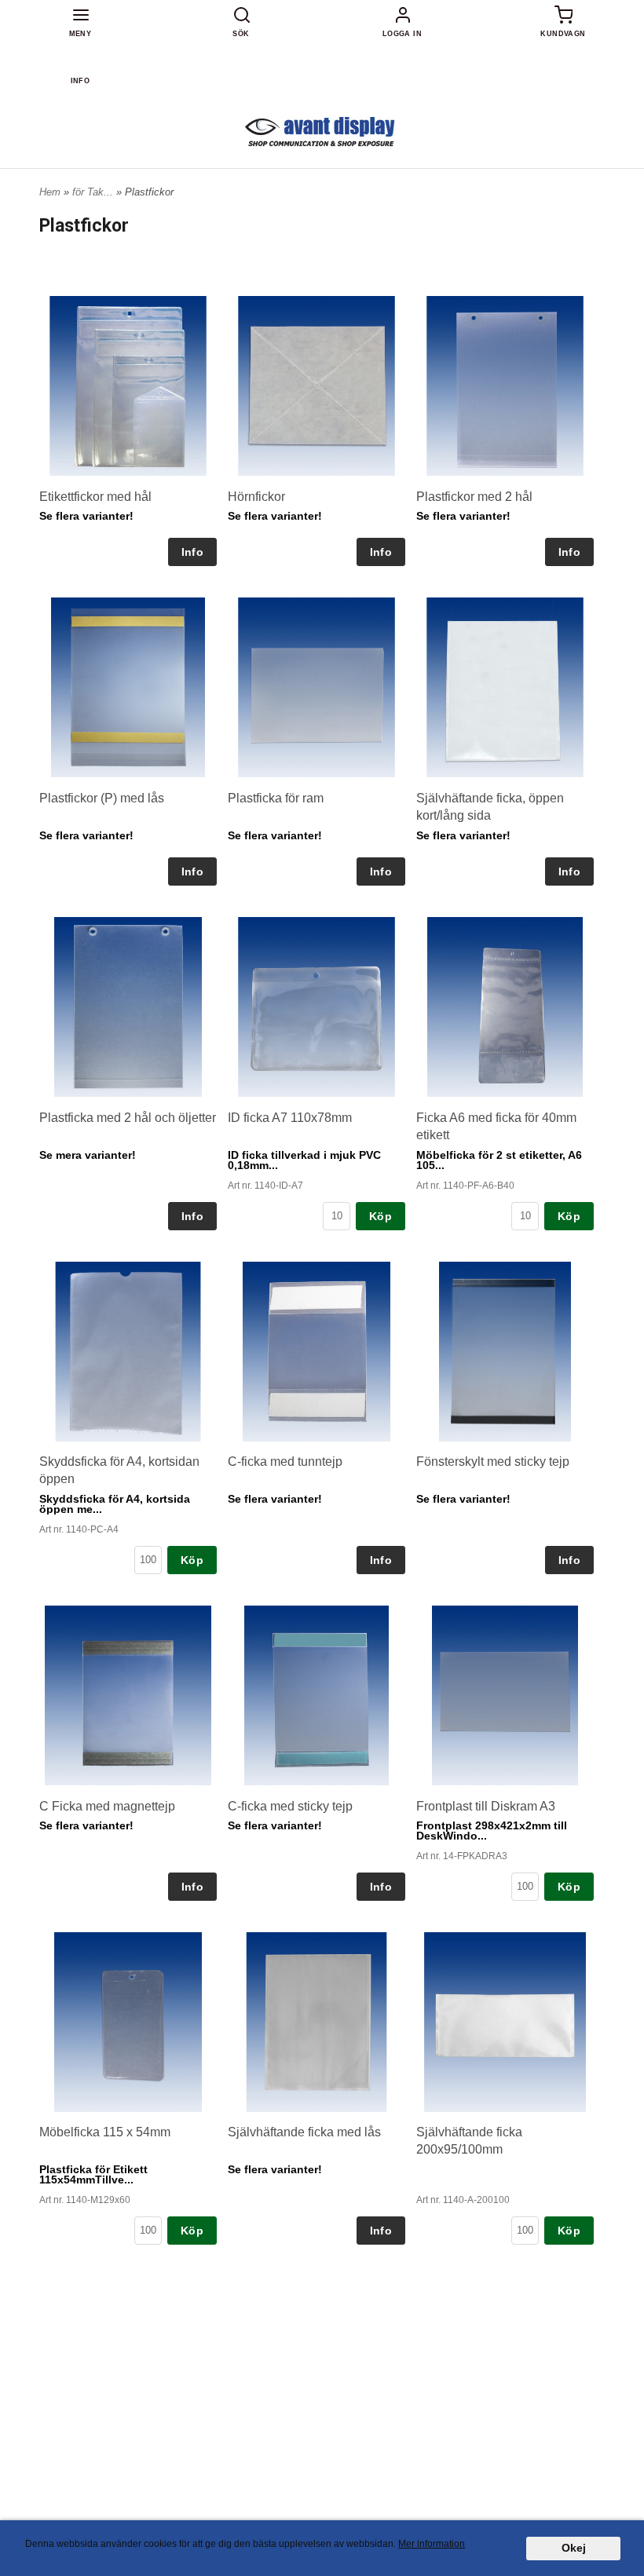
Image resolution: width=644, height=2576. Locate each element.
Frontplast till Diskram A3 (486, 1806)
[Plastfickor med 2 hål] (505, 386)
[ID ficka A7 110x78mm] (317, 1007)
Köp (381, 1216)
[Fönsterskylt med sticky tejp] (505, 1352)
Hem (50, 192)
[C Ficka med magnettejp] (128, 1695)
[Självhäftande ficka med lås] (317, 2022)
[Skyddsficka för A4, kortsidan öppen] (128, 1352)
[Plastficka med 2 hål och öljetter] (128, 1007)
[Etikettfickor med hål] (128, 386)
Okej (574, 2548)
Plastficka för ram (276, 798)
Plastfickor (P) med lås (102, 798)
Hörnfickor (256, 497)
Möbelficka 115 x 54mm (105, 2132)
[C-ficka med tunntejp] (317, 1352)
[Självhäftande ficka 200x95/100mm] (505, 2022)
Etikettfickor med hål (95, 497)
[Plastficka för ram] (317, 687)
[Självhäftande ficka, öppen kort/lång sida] (505, 688)
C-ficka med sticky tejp (290, 1806)
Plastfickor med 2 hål (474, 497)
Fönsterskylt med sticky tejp (493, 1462)
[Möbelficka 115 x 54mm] (128, 2022)
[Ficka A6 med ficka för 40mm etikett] (505, 1007)
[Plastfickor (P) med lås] (128, 688)
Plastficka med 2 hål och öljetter (128, 1118)
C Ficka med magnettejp (107, 1806)
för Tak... (94, 192)
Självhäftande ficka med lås (304, 2132)
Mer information (432, 2544)
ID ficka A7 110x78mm (290, 1118)
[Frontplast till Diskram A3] (505, 1695)
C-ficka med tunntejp (285, 1462)
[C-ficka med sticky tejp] (317, 1696)
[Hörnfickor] (317, 386)
